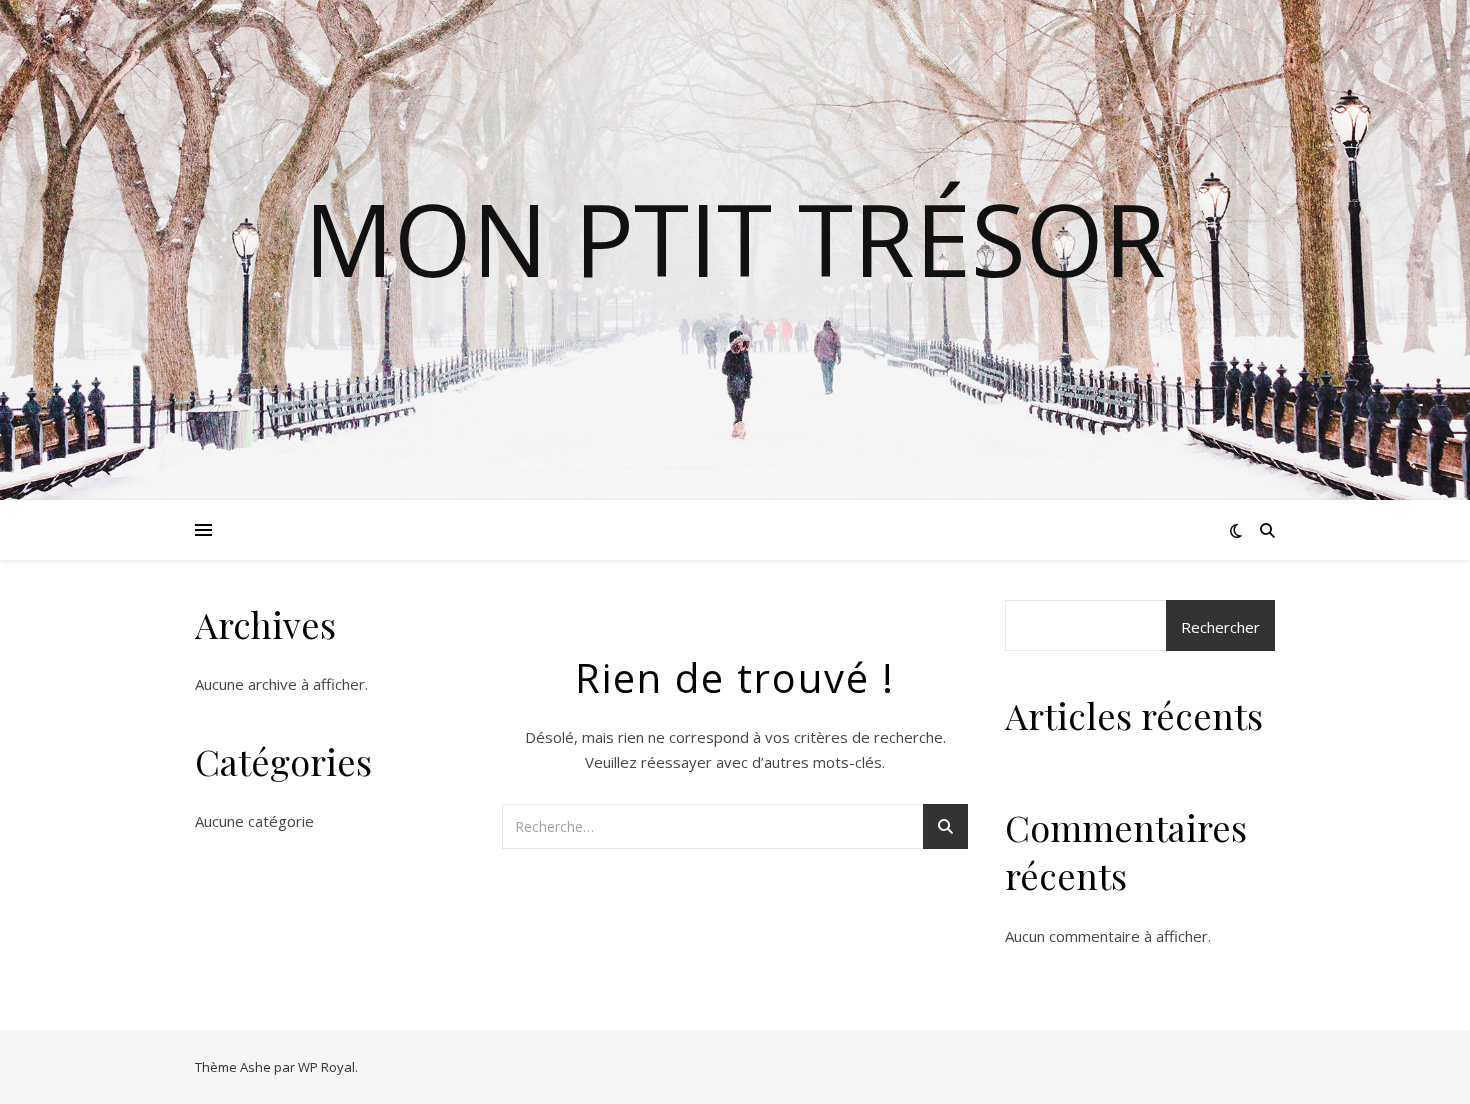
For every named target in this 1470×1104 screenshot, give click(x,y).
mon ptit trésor (735, 238)
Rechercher (1220, 627)
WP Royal (326, 1067)
